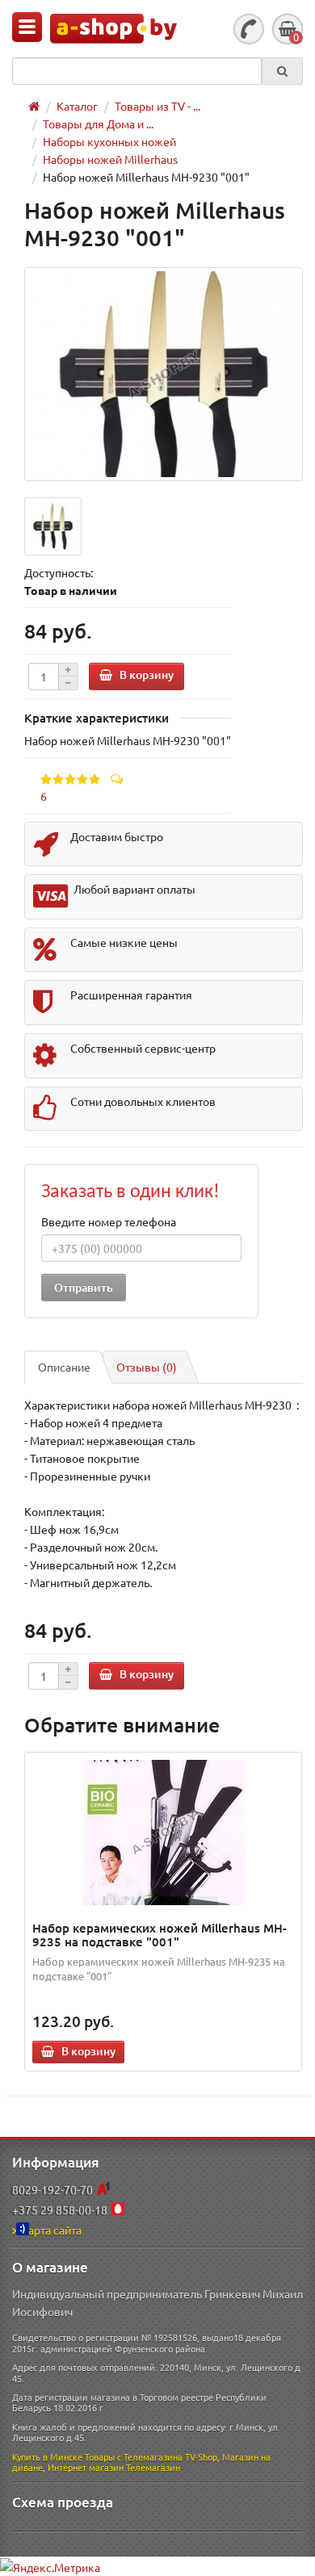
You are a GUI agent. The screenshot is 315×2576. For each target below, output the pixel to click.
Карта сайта (51, 2230)
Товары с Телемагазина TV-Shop (151, 2457)
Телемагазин (153, 2467)
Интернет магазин (86, 2467)
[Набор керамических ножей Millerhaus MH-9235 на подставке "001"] (164, 1833)
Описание (64, 1367)
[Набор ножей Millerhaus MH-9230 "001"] (164, 374)
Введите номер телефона (109, 1221)
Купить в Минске (47, 2457)
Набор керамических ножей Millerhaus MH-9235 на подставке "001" (160, 1935)
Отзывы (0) (147, 1367)
